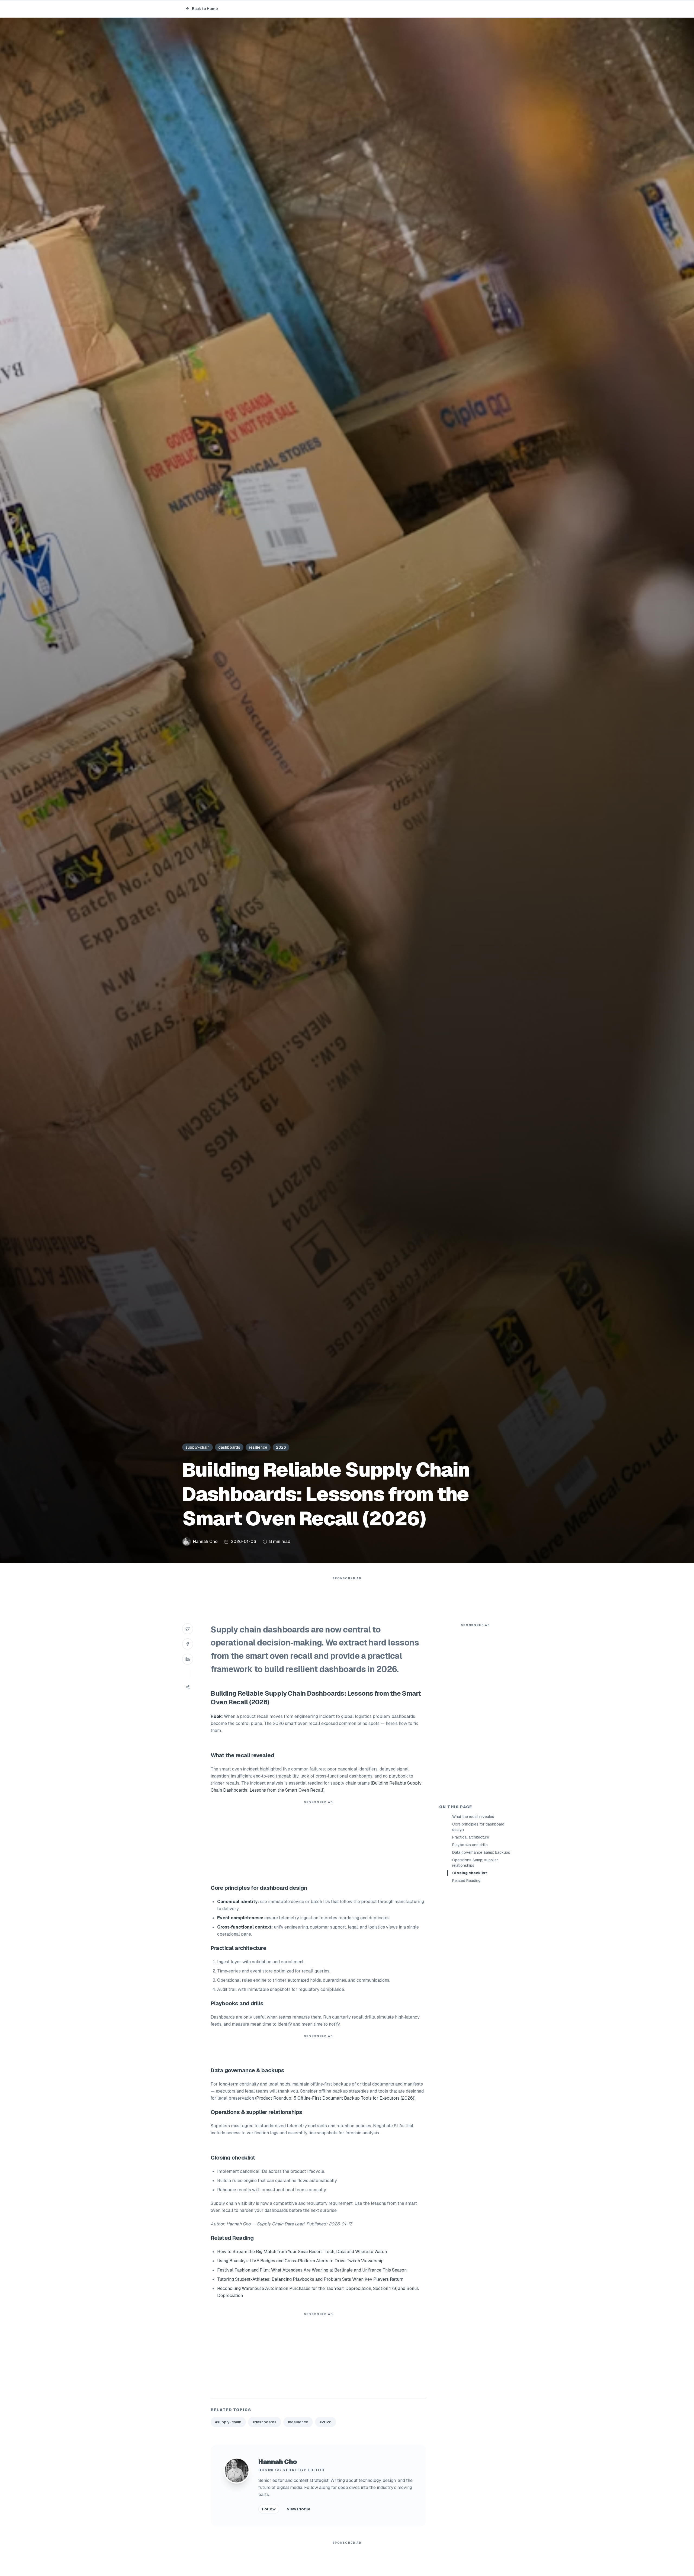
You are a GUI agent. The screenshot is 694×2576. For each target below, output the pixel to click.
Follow (269, 2509)
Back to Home (205, 9)
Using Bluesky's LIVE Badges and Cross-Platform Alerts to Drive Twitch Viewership (300, 2261)
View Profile (299, 2509)
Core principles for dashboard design (478, 1827)
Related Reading (466, 1881)
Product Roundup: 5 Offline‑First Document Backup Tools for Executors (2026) (335, 2098)
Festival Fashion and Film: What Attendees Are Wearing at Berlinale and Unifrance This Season (312, 2270)
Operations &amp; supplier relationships (475, 1863)
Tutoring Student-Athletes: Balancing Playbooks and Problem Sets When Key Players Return (310, 2279)
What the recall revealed (473, 1817)
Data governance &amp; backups (481, 1852)
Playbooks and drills (470, 1845)
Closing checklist (470, 1873)
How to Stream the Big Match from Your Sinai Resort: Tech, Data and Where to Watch (302, 2252)
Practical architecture (471, 1837)
